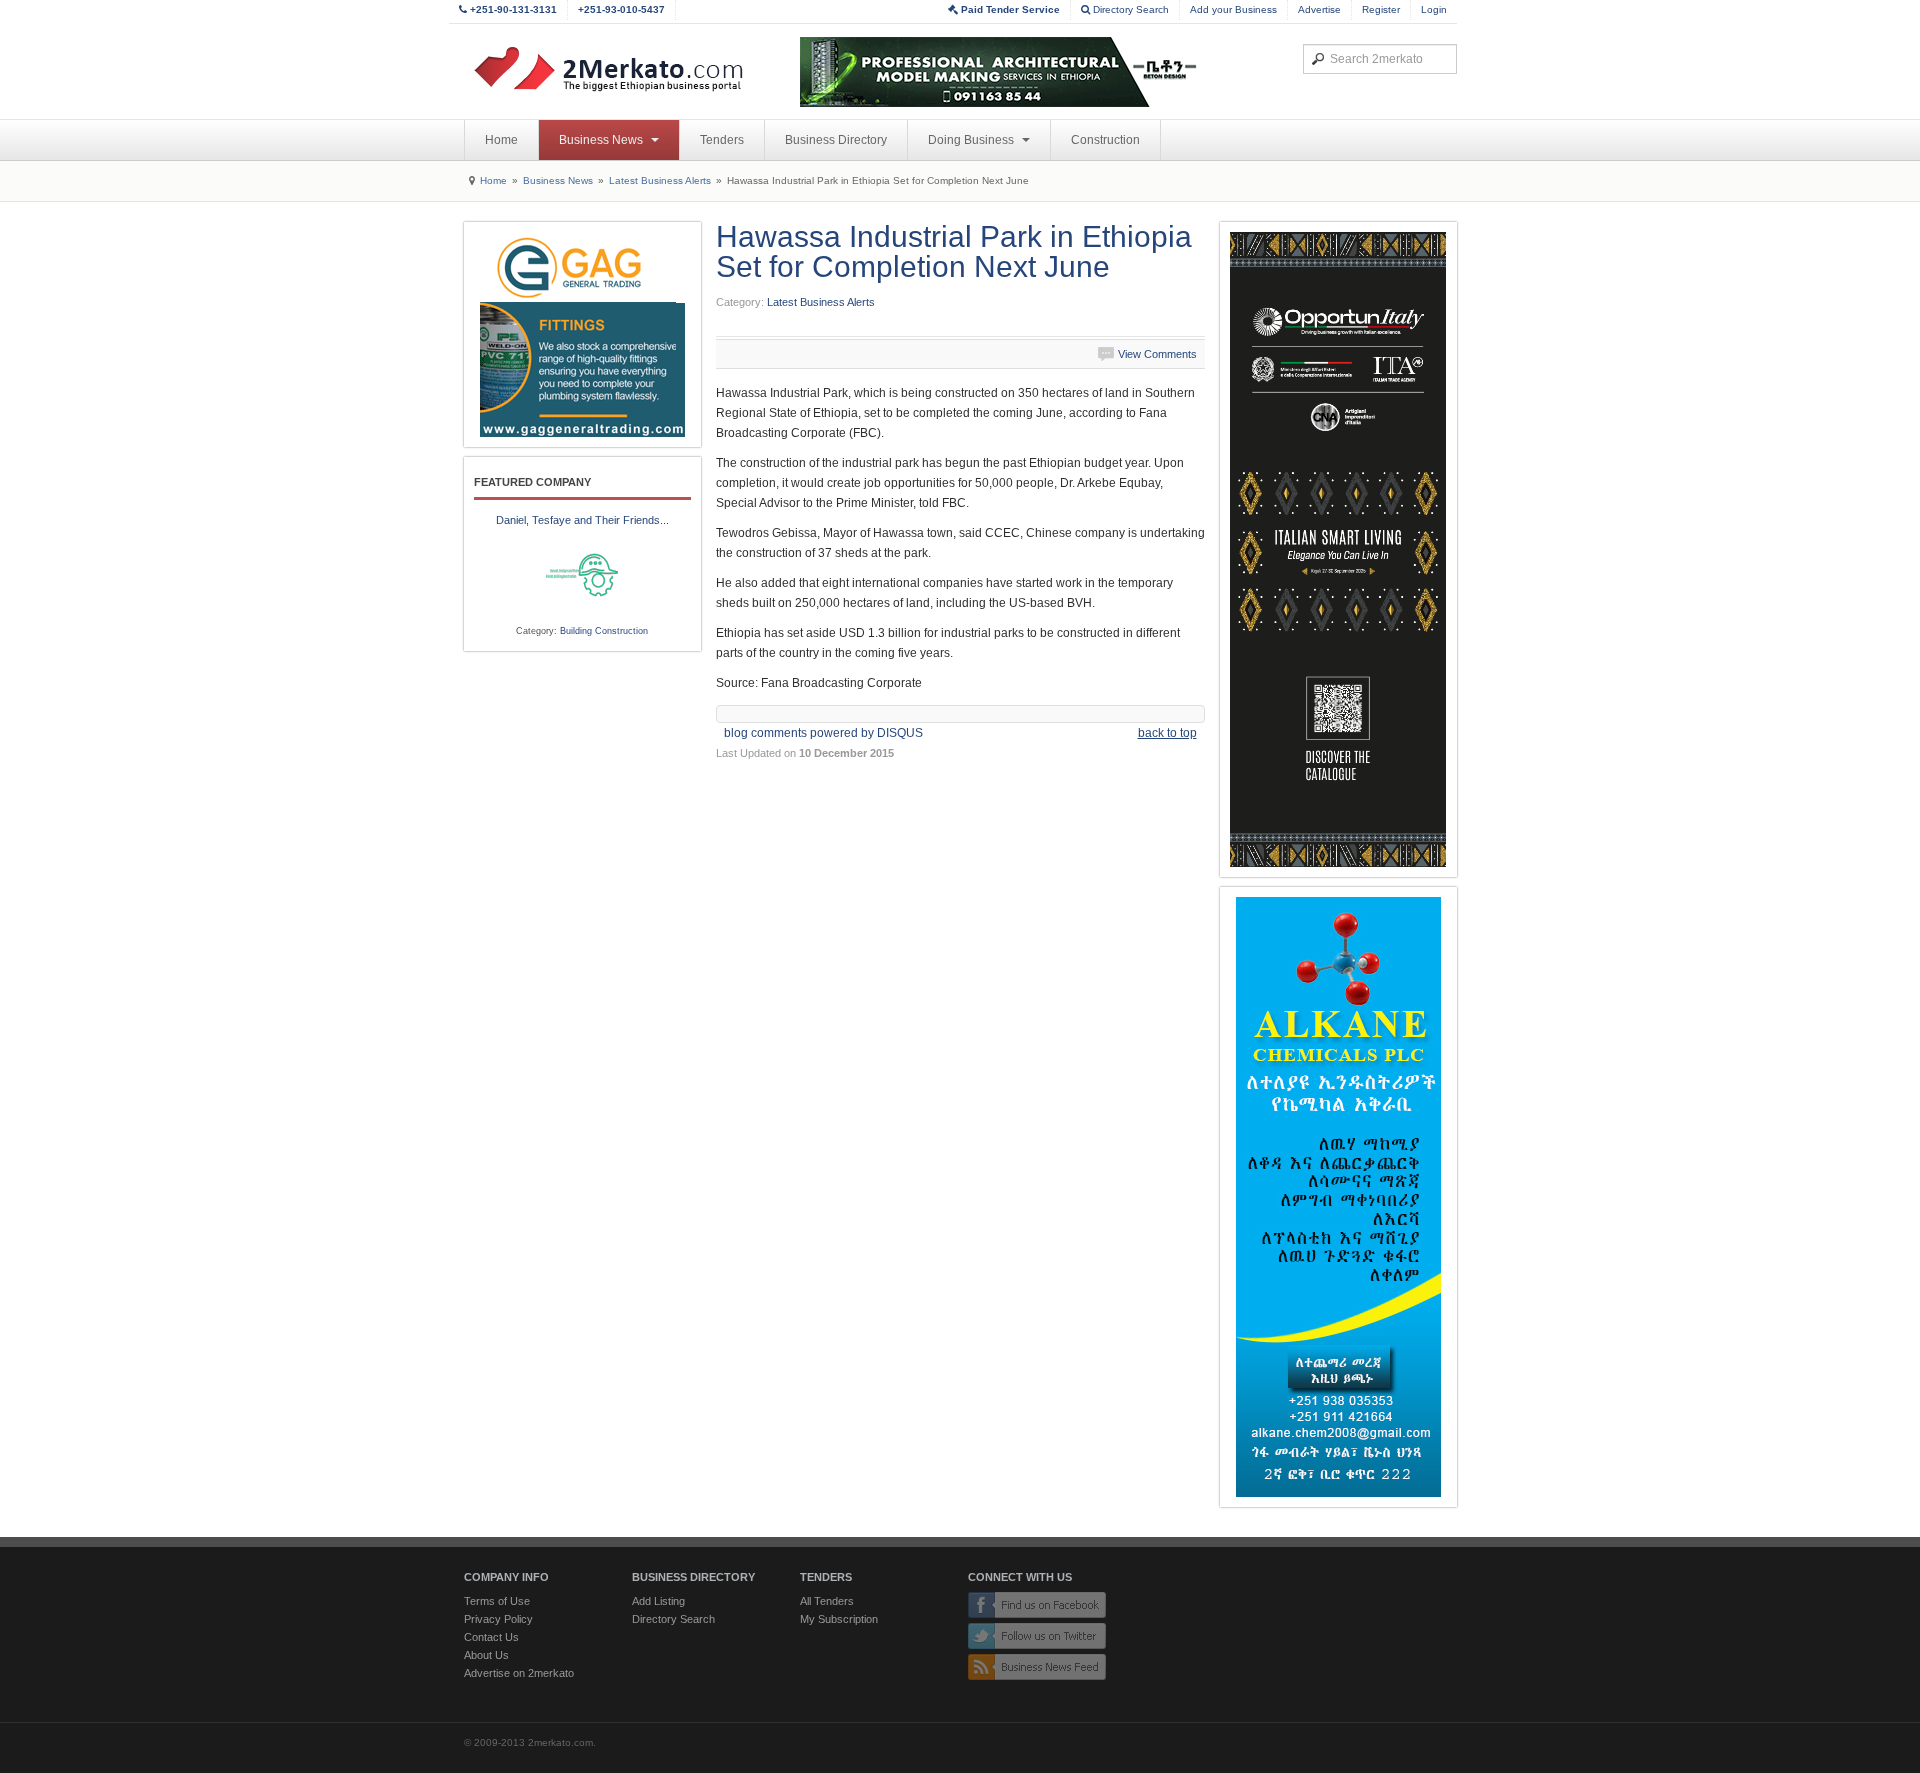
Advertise (1319, 9)
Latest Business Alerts (660, 180)
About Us (486, 1655)
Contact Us (491, 1637)
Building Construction (604, 631)
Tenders (722, 140)
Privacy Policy (498, 1619)
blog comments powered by (823, 733)
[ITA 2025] (1338, 549)
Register (1381, 9)
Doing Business (972, 140)
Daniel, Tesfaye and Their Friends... (582, 520)
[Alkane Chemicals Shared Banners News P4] (1338, 1197)
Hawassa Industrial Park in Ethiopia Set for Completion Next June (954, 251)
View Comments (1157, 354)
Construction (1105, 140)
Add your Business (1233, 9)
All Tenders (827, 1601)
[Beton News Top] (1000, 72)
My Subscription (839, 1619)
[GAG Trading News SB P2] (582, 334)
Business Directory (836, 140)
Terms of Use (497, 1601)
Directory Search (1129, 9)
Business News (602, 140)
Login (1434, 9)
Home (501, 140)
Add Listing (658, 1601)
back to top (1167, 733)
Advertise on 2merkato (519, 1673)
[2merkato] (621, 69)
